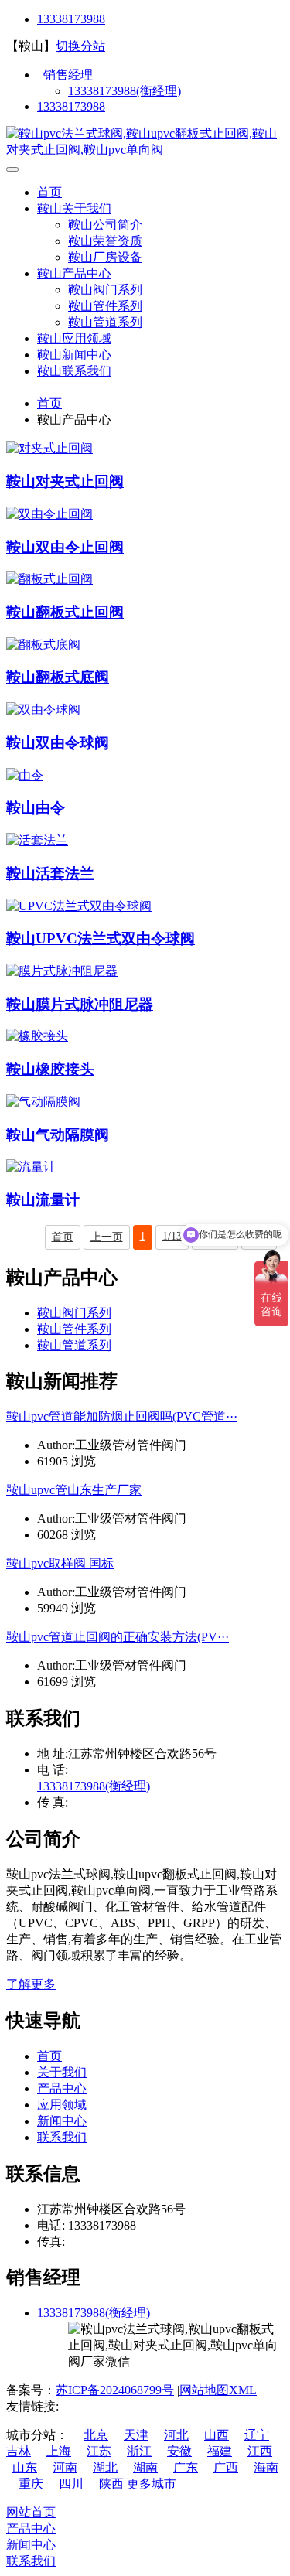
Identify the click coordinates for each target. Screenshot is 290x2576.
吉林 (19, 2451)
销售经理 (67, 75)
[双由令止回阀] (49, 514)
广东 (186, 2467)
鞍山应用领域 (74, 338)
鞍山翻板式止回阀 (65, 612)
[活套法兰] (37, 840)
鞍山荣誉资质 (105, 241)
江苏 (99, 2451)
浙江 (139, 2451)
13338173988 (71, 19)
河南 (65, 2467)
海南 (266, 2467)
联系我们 (62, 2137)
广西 (226, 2467)
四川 (71, 2484)
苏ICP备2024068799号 (115, 2390)
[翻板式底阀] (43, 645)
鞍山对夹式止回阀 (65, 481)
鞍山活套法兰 (50, 873)
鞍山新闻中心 (74, 355)
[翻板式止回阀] (49, 579)
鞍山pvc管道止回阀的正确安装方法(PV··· (118, 1637)
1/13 (172, 1236)
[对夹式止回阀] (49, 448)
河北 (176, 2435)
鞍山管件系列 (105, 306)
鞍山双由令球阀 (58, 743)
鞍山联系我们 (74, 371)
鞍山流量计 (43, 1200)
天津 (136, 2435)
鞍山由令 (36, 808)
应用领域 (62, 2105)
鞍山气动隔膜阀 (58, 1135)
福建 (220, 2451)
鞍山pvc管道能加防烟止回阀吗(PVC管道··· (122, 1416)
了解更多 (31, 1984)
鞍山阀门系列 (105, 290)
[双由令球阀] (43, 710)
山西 (217, 2435)
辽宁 (257, 2435)
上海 (59, 2451)
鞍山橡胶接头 (50, 1069)
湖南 (145, 2467)
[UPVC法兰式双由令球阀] (79, 906)
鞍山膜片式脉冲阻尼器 (80, 1004)
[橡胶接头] (37, 1036)
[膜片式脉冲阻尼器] (62, 971)
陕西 (111, 2484)
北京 (96, 2435)
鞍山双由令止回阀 (65, 547)
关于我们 (62, 2072)
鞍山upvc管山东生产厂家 (74, 1490)
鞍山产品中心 (74, 273)
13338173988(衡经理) (125, 91)
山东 (25, 2467)
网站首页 (31, 2512)
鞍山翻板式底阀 (58, 677)
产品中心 (62, 2088)
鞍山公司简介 (105, 225)
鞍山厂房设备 (105, 257)
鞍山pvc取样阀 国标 (60, 1563)
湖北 (105, 2467)
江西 (260, 2451)
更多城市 (152, 2484)
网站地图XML (218, 2390)
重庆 (31, 2484)
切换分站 (80, 46)
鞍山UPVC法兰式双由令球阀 (101, 938)
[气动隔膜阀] (43, 1102)
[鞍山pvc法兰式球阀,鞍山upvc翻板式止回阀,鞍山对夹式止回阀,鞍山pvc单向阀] (145, 150)
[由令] (25, 775)
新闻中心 (62, 2121)
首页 (49, 192)
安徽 (179, 2451)
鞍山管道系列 (105, 322)
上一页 (107, 1237)
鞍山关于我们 (74, 208)
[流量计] (31, 1167)
